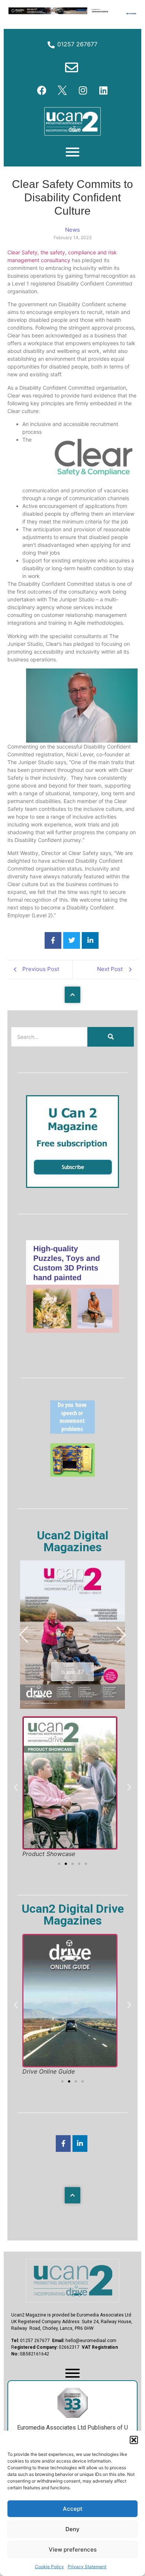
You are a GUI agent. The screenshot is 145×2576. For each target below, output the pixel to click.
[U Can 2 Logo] (72, 122)
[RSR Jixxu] (72, 1331)
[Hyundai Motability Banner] (72, 13)
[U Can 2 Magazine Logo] (72, 2281)
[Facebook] (42, 90)
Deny (72, 2529)
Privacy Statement (87, 2567)
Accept (73, 2509)
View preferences (73, 2549)
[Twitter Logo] (62, 90)
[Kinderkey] (72, 1474)
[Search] (111, 1037)
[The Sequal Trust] (72, 1431)
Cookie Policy (49, 2567)
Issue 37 (72, 1672)
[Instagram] (83, 90)
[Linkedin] (103, 90)
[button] (134, 2440)
